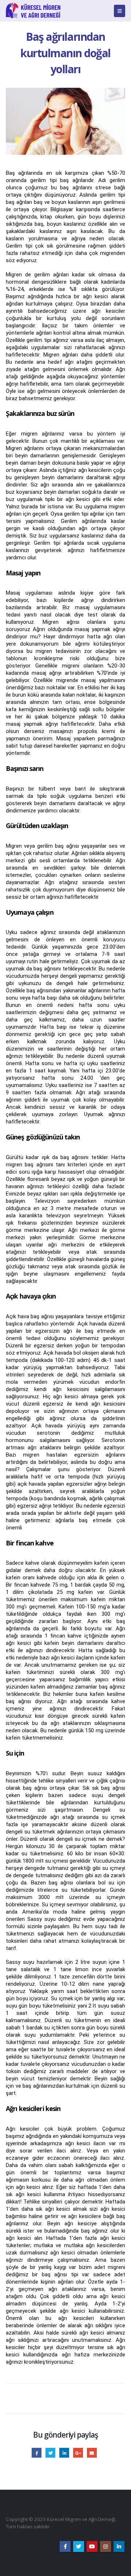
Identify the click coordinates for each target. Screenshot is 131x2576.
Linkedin (119, 2547)
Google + (78, 2453)
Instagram (106, 2547)
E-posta (92, 2453)
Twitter (50, 2453)
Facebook (37, 2453)
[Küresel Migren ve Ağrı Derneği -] (33, 11)
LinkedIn (64, 2453)
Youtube (92, 2547)
